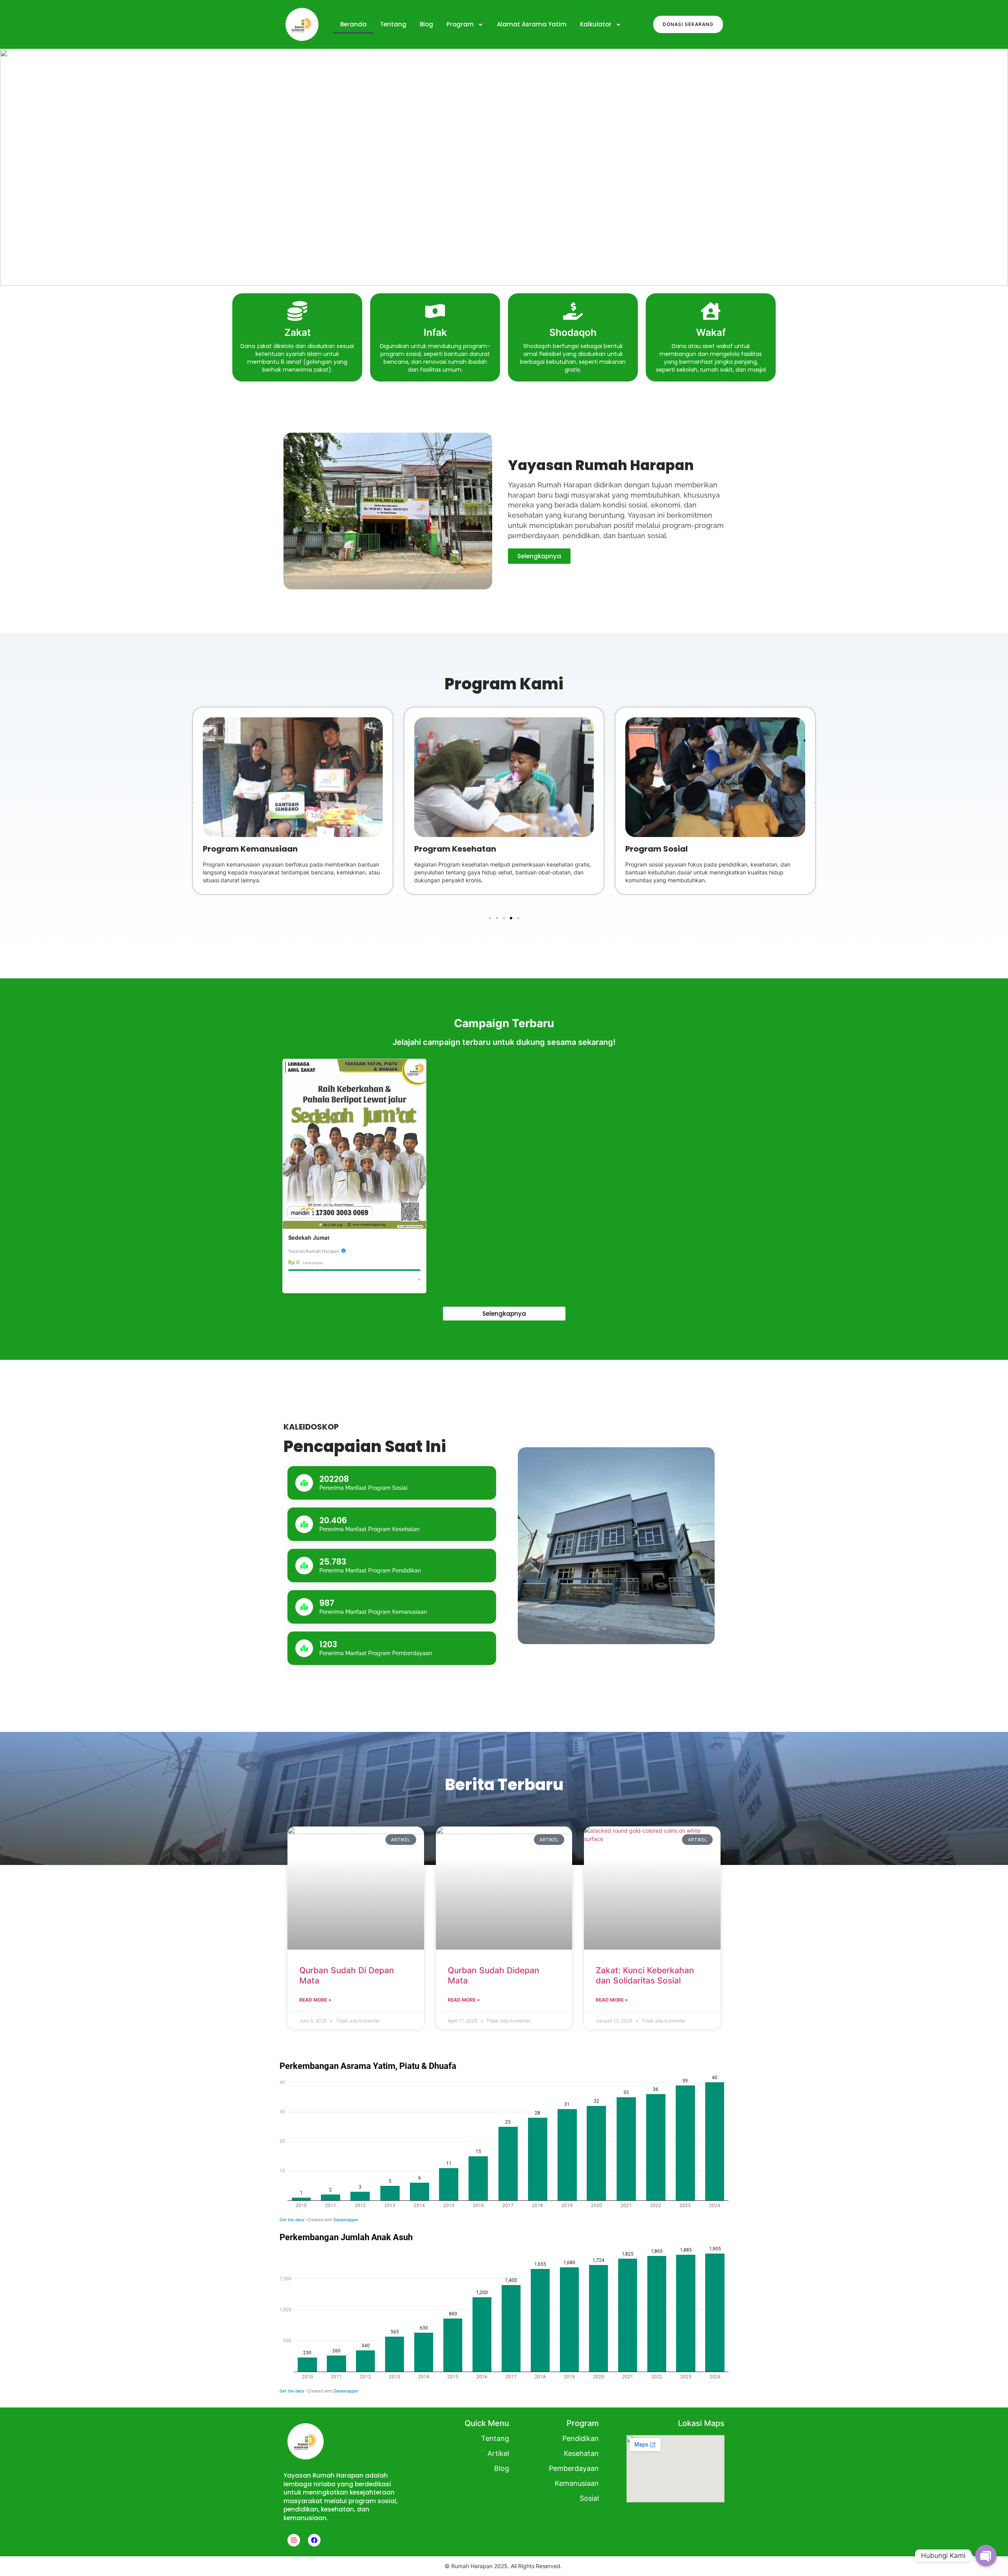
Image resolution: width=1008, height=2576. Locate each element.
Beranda (353, 24)
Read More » (315, 2000)
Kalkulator (596, 24)
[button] (12, 167)
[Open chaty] (986, 2556)
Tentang (393, 24)
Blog (426, 24)
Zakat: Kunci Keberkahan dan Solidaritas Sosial (645, 1975)
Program (460, 24)
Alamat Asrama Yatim (532, 24)
